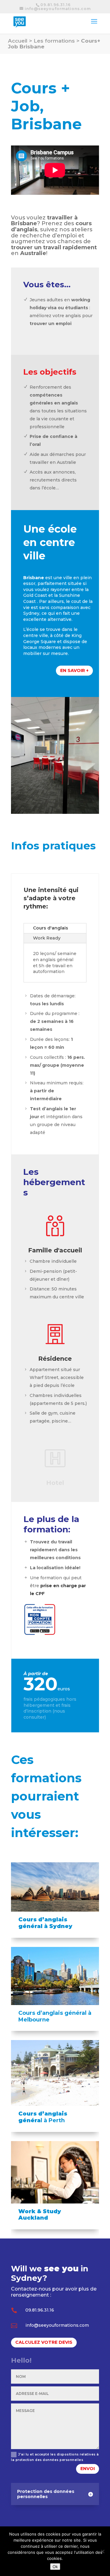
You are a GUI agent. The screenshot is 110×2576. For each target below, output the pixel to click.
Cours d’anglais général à (55, 2013)
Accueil (18, 41)
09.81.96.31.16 (55, 5)
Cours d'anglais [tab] (51, 928)
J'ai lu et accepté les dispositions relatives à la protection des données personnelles (55, 2457)
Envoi (88, 2469)
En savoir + (74, 670)
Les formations (54, 41)
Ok (55, 2567)
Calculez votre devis (44, 2342)
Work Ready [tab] (47, 938)
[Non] (102, 2551)
